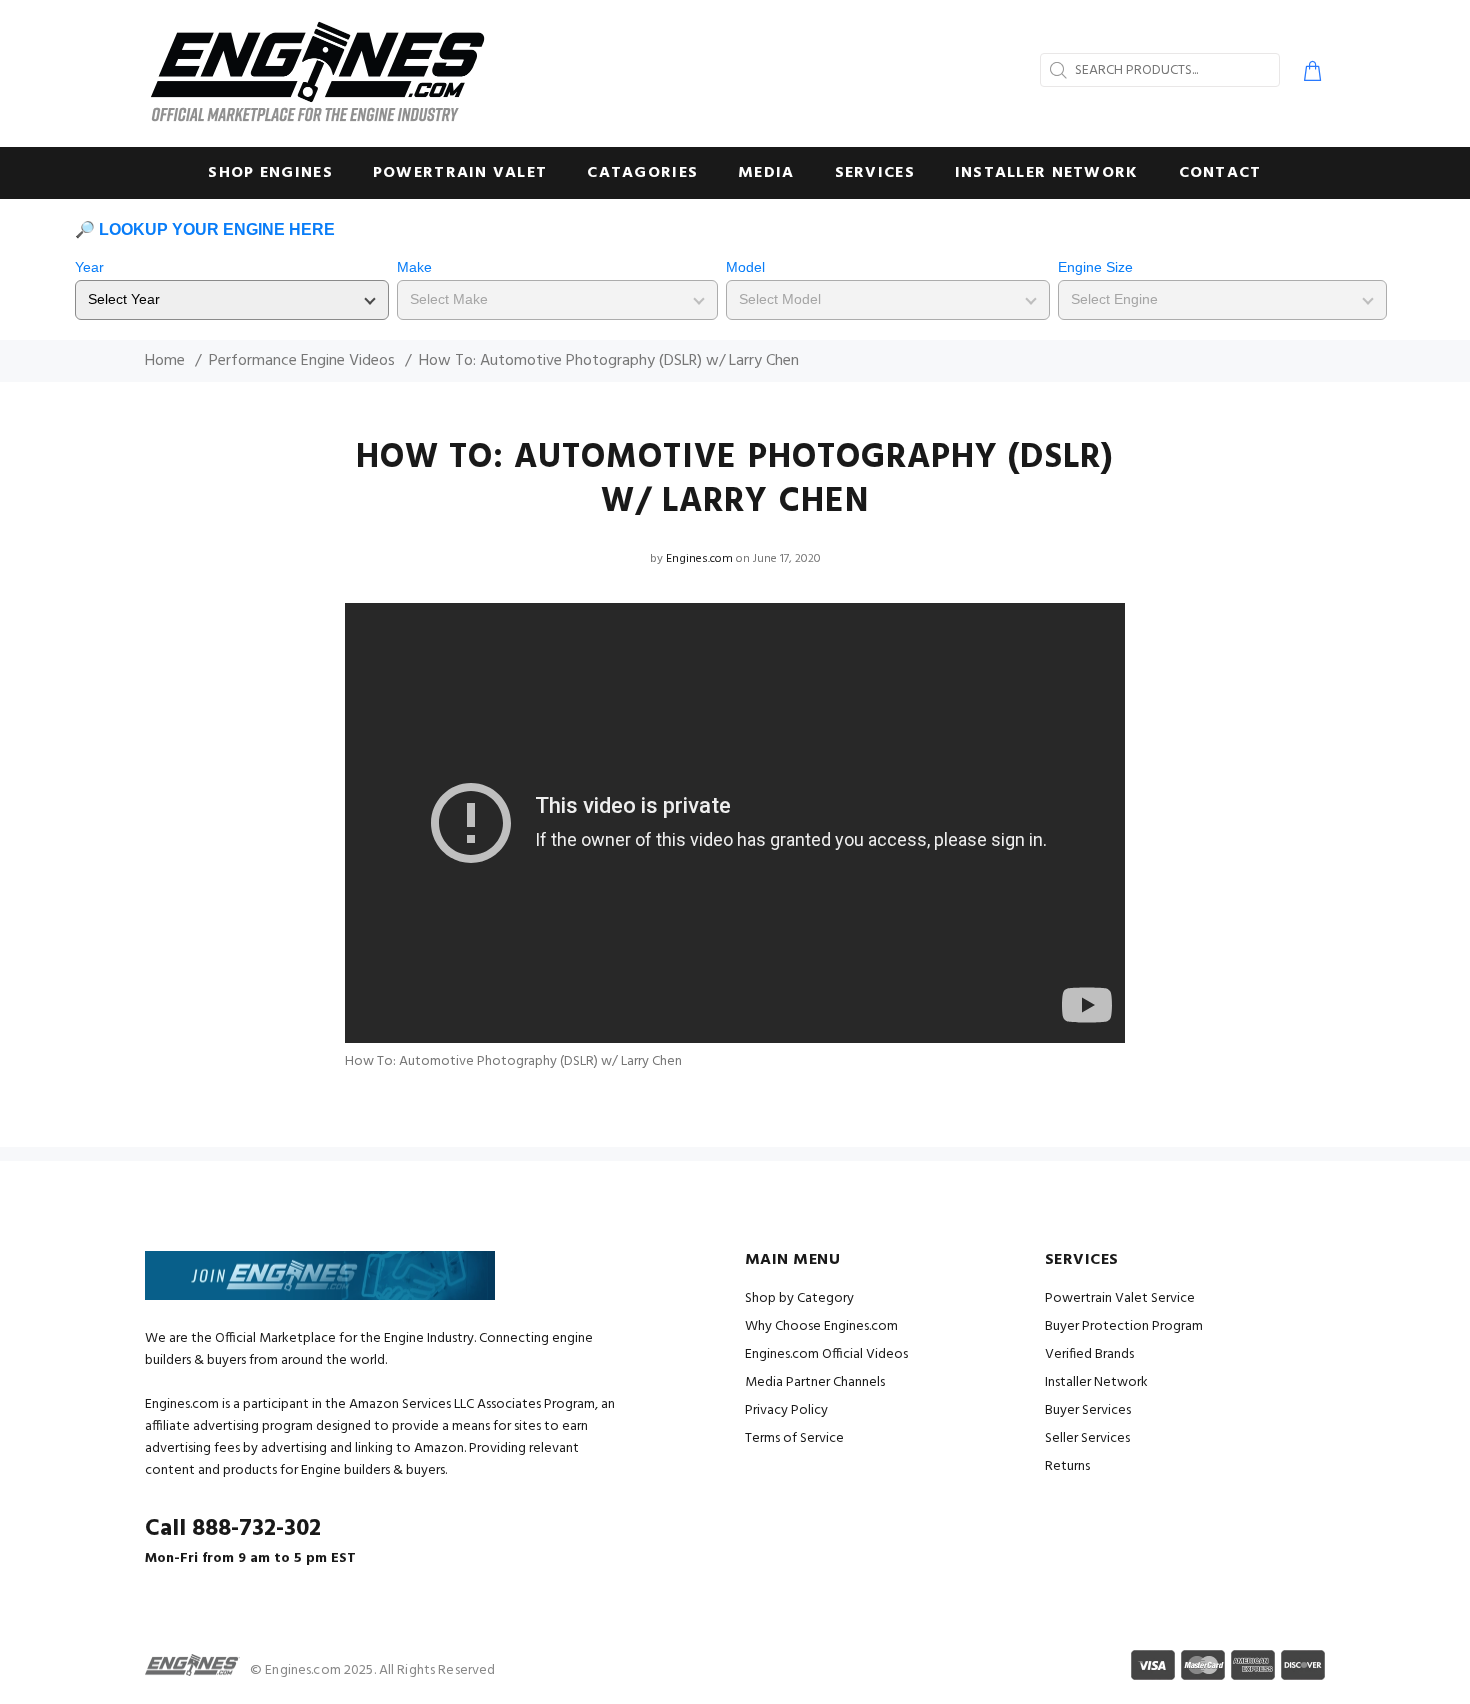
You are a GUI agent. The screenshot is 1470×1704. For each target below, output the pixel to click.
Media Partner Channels (815, 1382)
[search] (1056, 70)
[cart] (1308, 74)
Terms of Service (794, 1438)
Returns (1067, 1466)
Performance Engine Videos (302, 361)
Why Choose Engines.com (821, 1326)
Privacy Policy (786, 1410)
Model (745, 267)
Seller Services (1087, 1438)
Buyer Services (1088, 1410)
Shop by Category (799, 1298)
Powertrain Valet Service (1120, 1298)
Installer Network (1096, 1382)
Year (89, 267)
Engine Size (1095, 267)
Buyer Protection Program (1124, 1326)
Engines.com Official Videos (826, 1354)
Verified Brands (1089, 1354)
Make (414, 267)
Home (165, 361)
